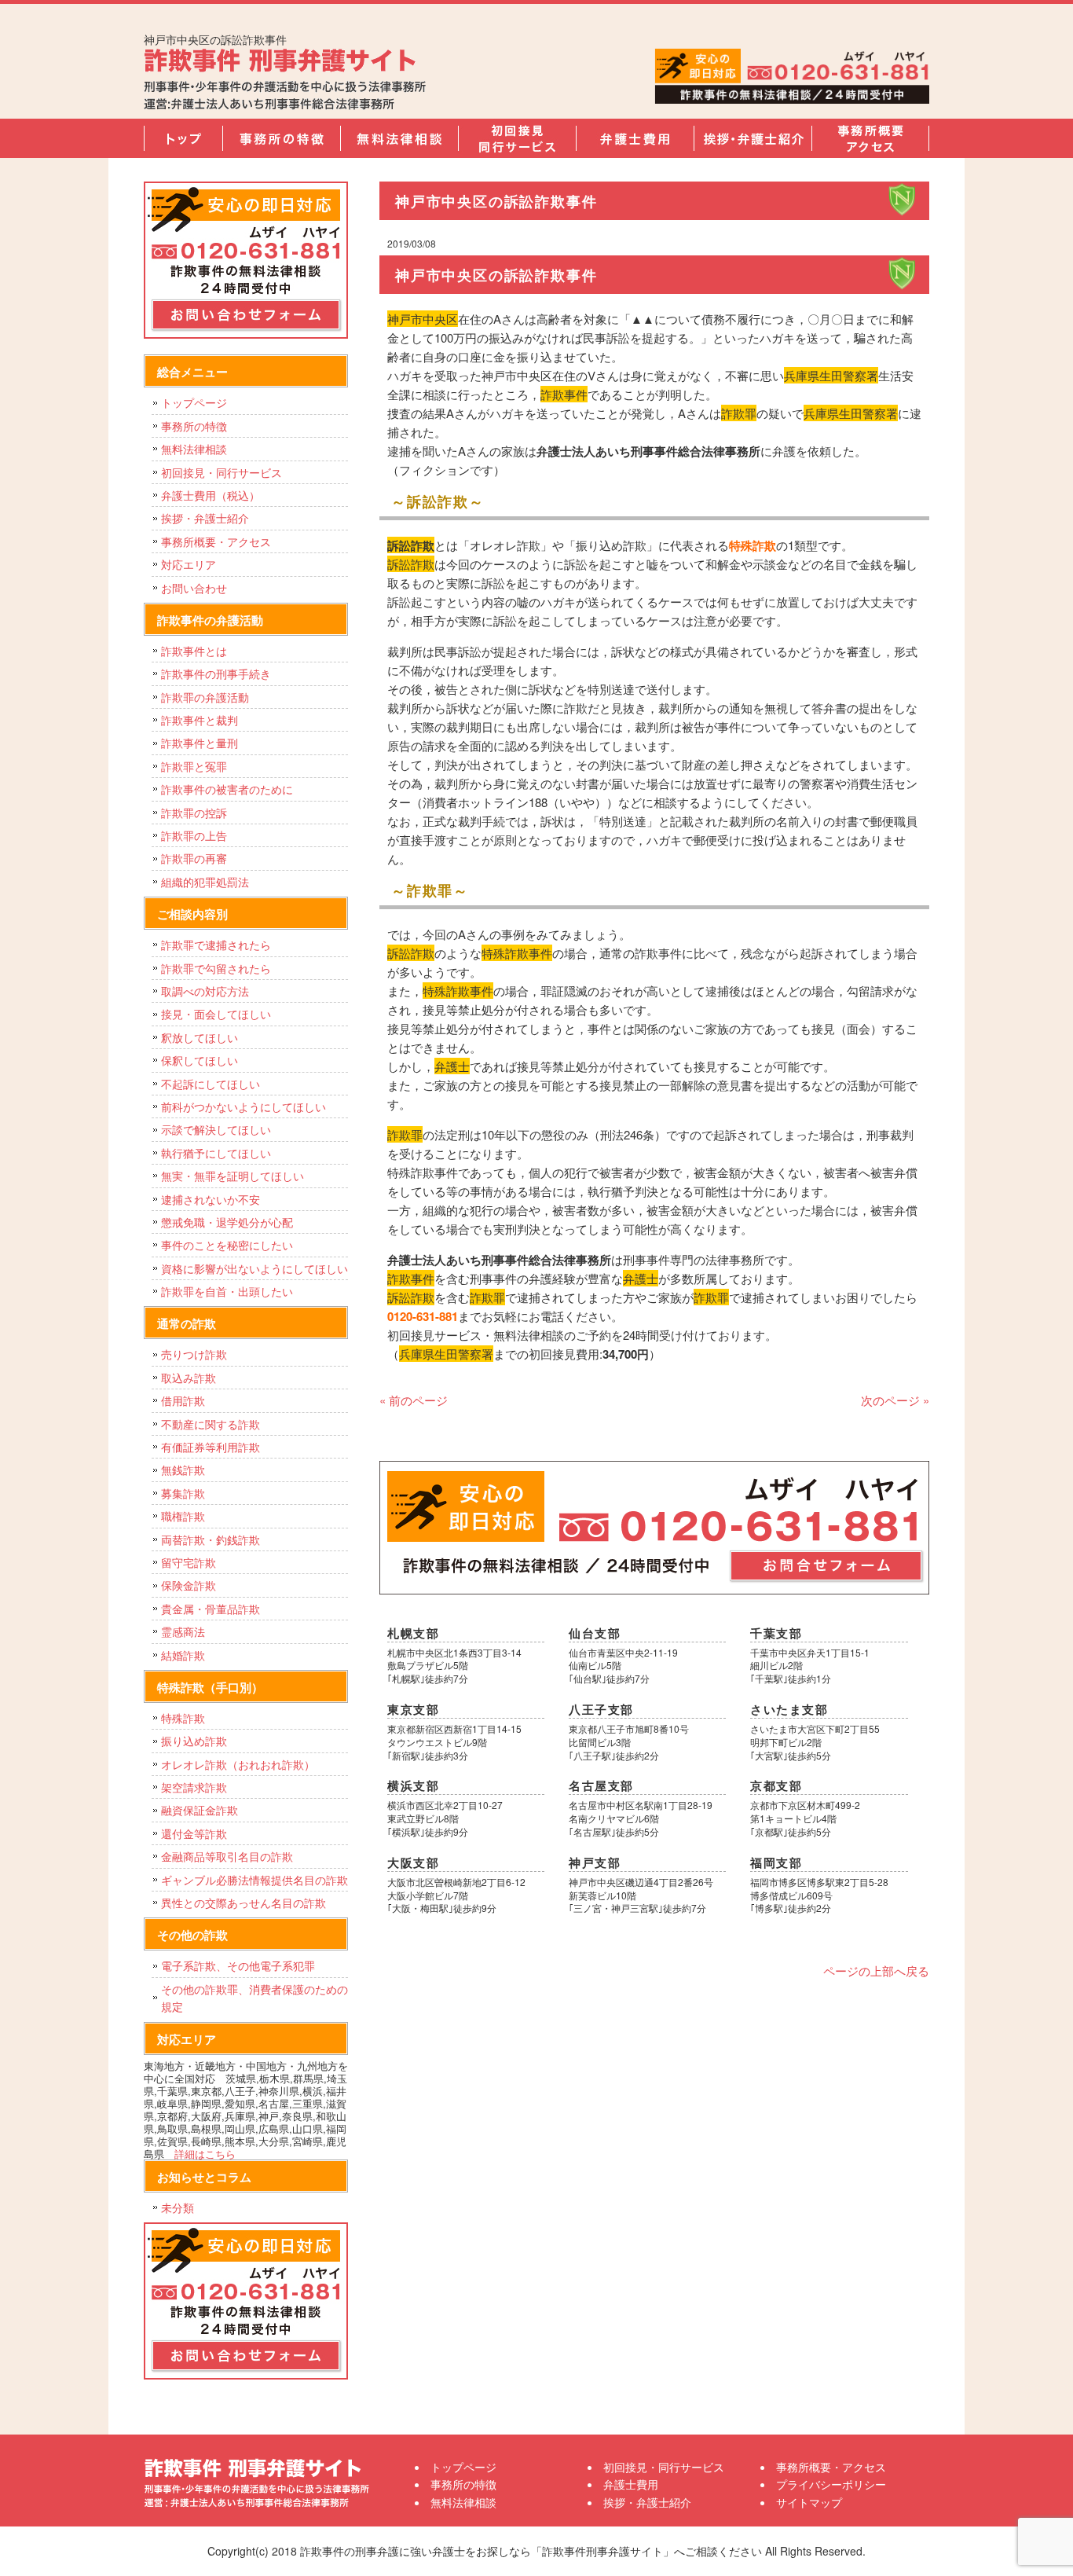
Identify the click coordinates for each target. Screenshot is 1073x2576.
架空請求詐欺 (194, 1787)
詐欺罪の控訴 (194, 813)
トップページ (183, 138)
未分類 (178, 2207)
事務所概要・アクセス (870, 138)
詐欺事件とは (194, 651)
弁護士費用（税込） (211, 495)
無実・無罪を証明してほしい (233, 1176)
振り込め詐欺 (194, 1741)
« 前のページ (414, 1400)
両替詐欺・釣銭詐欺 (211, 1539)
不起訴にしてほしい (211, 1084)
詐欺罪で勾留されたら (216, 968)
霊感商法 (183, 1631)
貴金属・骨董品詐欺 (211, 1609)
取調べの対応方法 (205, 991)
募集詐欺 (183, 1493)
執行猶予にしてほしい (216, 1153)
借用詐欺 (183, 1400)
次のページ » (895, 1400)
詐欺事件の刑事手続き (216, 673)
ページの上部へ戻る (876, 1971)
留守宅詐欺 (189, 1562)
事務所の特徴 (281, 138)
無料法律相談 (399, 138)
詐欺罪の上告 (194, 835)
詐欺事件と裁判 (200, 720)
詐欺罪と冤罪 (194, 766)
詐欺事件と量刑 (200, 743)
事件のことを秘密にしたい (227, 1245)
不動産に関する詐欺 (211, 1424)
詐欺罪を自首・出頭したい (233, 1291)
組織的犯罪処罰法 (205, 882)
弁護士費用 (635, 138)
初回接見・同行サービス (517, 138)
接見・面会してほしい (216, 1014)
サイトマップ (809, 2502)
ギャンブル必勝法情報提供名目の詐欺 (255, 1880)
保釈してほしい (200, 1060)
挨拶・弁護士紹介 (753, 138)
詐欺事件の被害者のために (227, 789)
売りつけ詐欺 (194, 1354)
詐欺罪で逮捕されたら (216, 945)
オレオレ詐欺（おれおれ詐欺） (238, 1764)
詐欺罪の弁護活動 (205, 697)
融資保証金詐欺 (200, 1810)
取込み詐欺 (189, 1378)
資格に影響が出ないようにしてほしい (255, 1268)
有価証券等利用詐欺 (211, 1447)
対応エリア (189, 564)
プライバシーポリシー (831, 2484)
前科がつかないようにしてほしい (244, 1106)
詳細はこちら (205, 2154)
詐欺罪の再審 (194, 858)
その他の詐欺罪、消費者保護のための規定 (255, 1998)
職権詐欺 (183, 1516)
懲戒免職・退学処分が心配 (227, 1222)
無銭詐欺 (183, 1470)
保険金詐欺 (189, 1585)
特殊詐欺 (183, 1718)
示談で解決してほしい (216, 1129)
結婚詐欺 (183, 1655)
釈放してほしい (200, 1037)
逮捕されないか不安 (211, 1199)
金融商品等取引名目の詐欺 (227, 1856)
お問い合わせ (194, 588)
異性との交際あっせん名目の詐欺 (244, 1903)
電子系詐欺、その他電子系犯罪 (238, 1965)
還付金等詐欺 (194, 1833)
